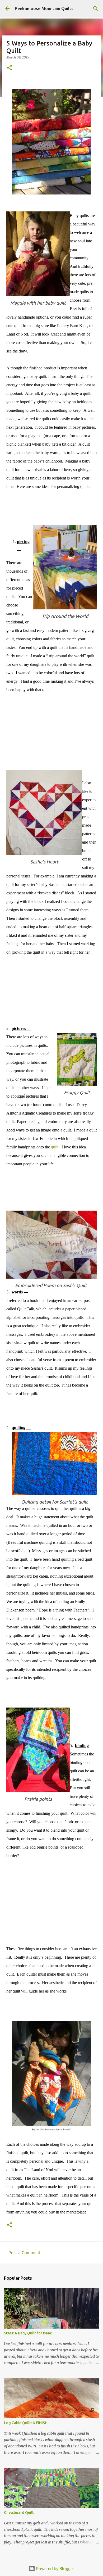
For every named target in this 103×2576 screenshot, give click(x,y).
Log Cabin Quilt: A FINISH (26, 2423)
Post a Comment (24, 2253)
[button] (10, 68)
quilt (55, 1147)
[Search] (96, 8)
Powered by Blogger (55, 2569)
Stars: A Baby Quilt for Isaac (28, 2333)
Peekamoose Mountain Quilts (44, 8)
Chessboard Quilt (19, 2512)
